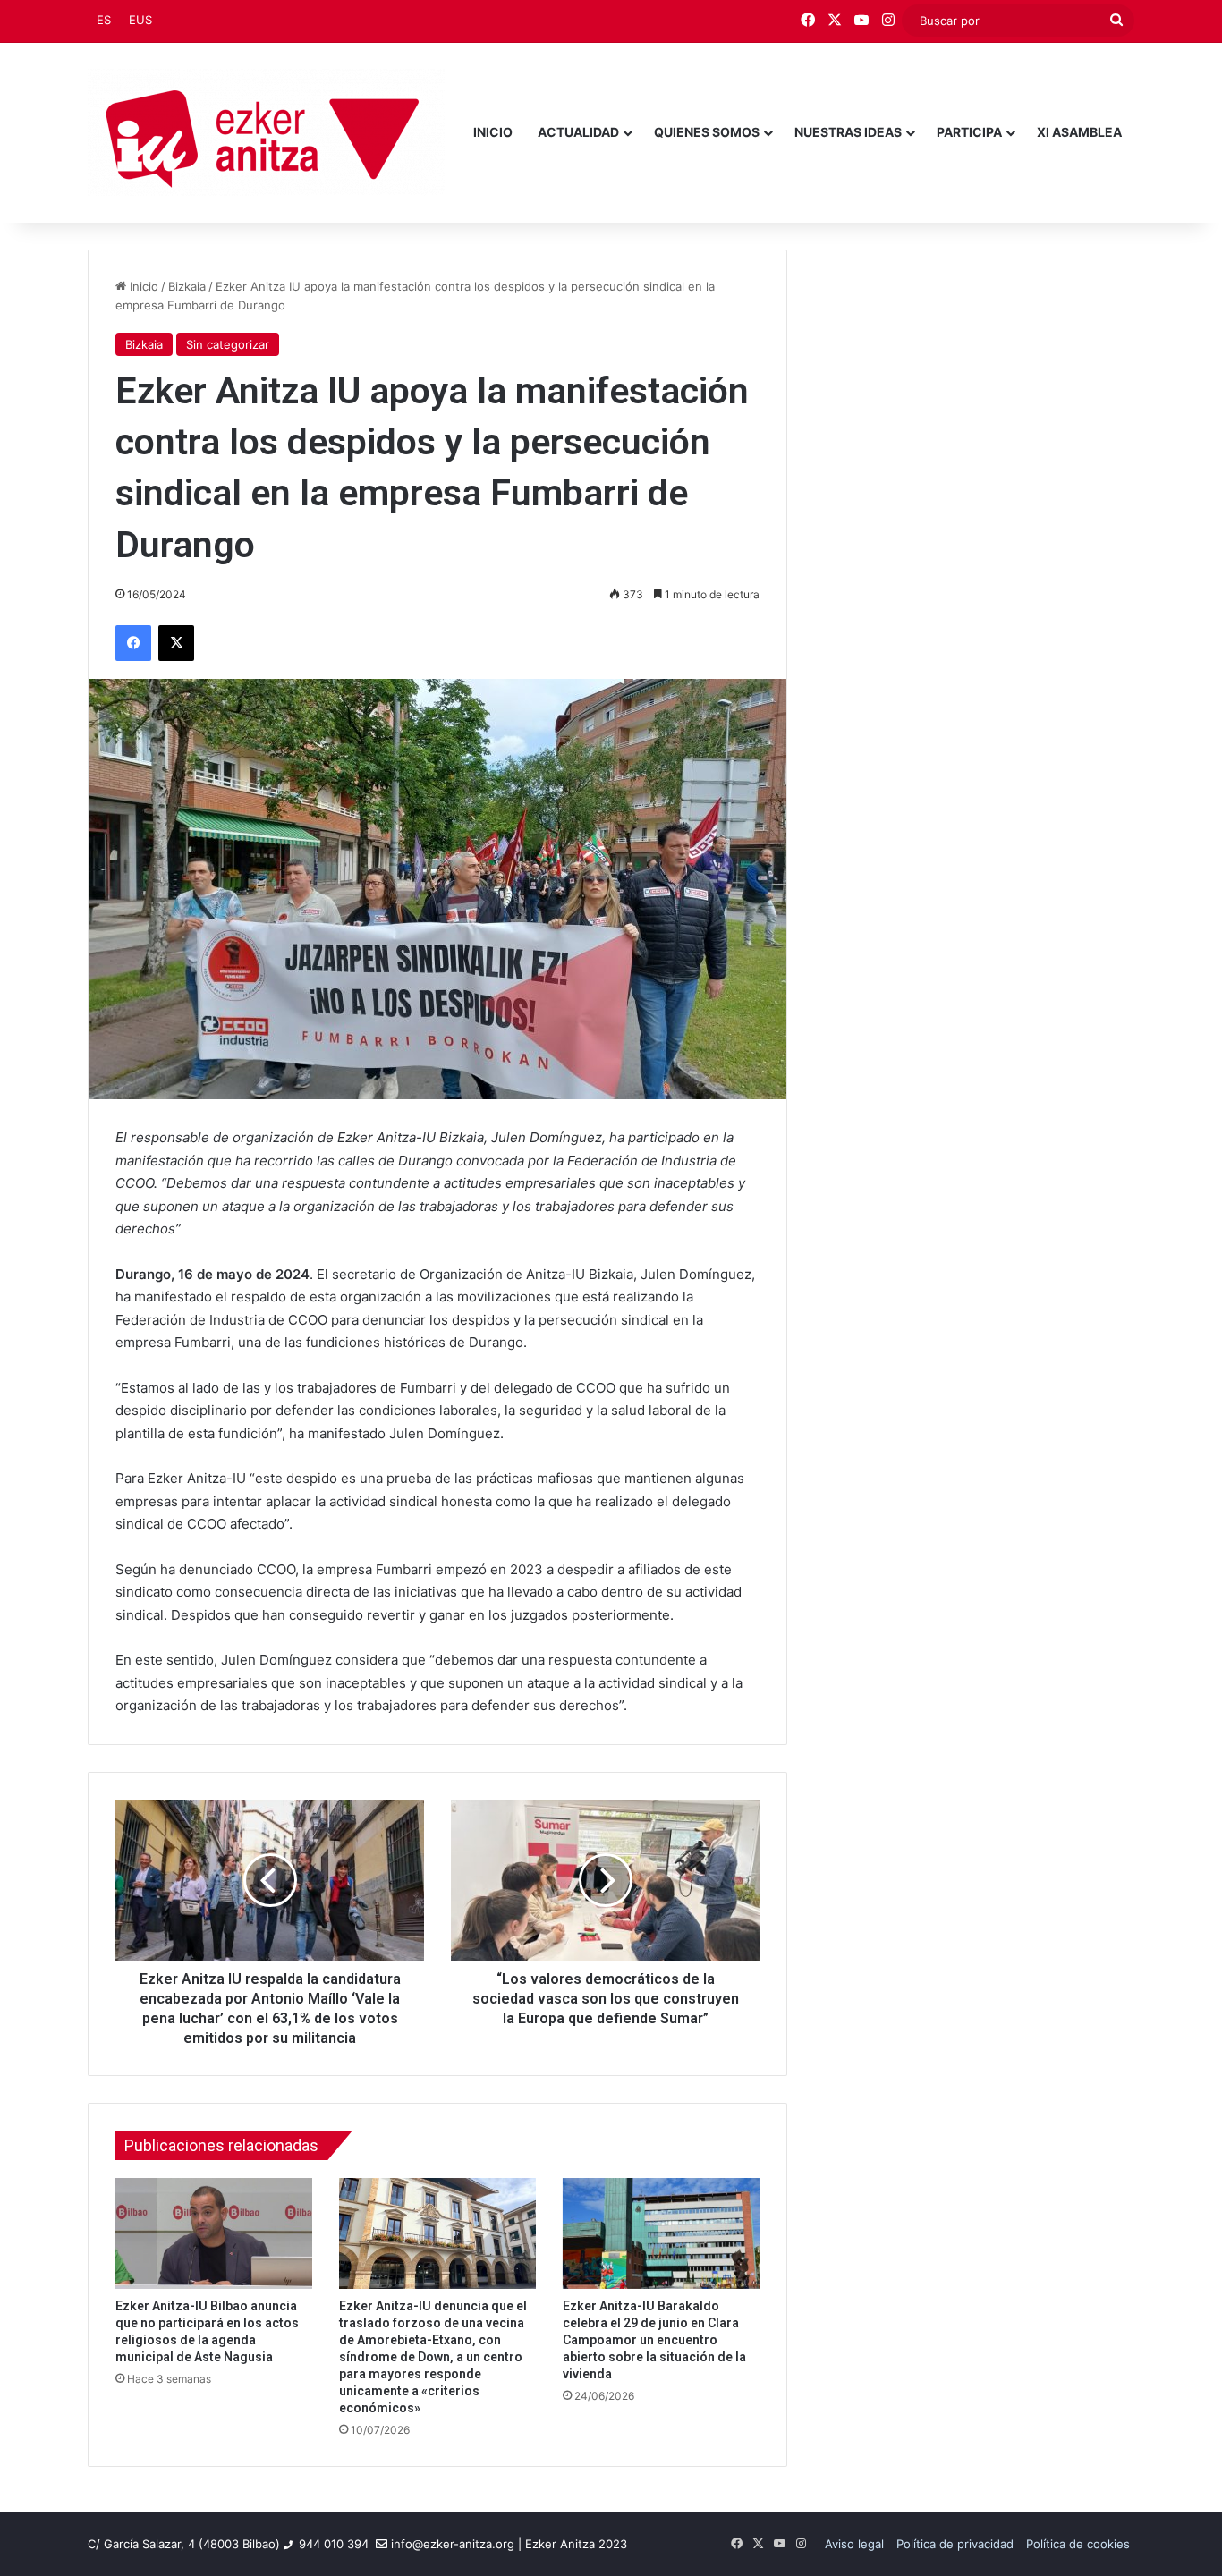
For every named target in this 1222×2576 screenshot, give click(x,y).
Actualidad (578, 132)
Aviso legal (854, 2544)
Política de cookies (1078, 2544)
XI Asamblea (1079, 132)
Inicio (493, 132)
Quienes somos (707, 132)
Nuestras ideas (848, 132)
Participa (969, 132)
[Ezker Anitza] (266, 132)
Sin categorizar (228, 344)
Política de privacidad (955, 2544)
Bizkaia (187, 286)
